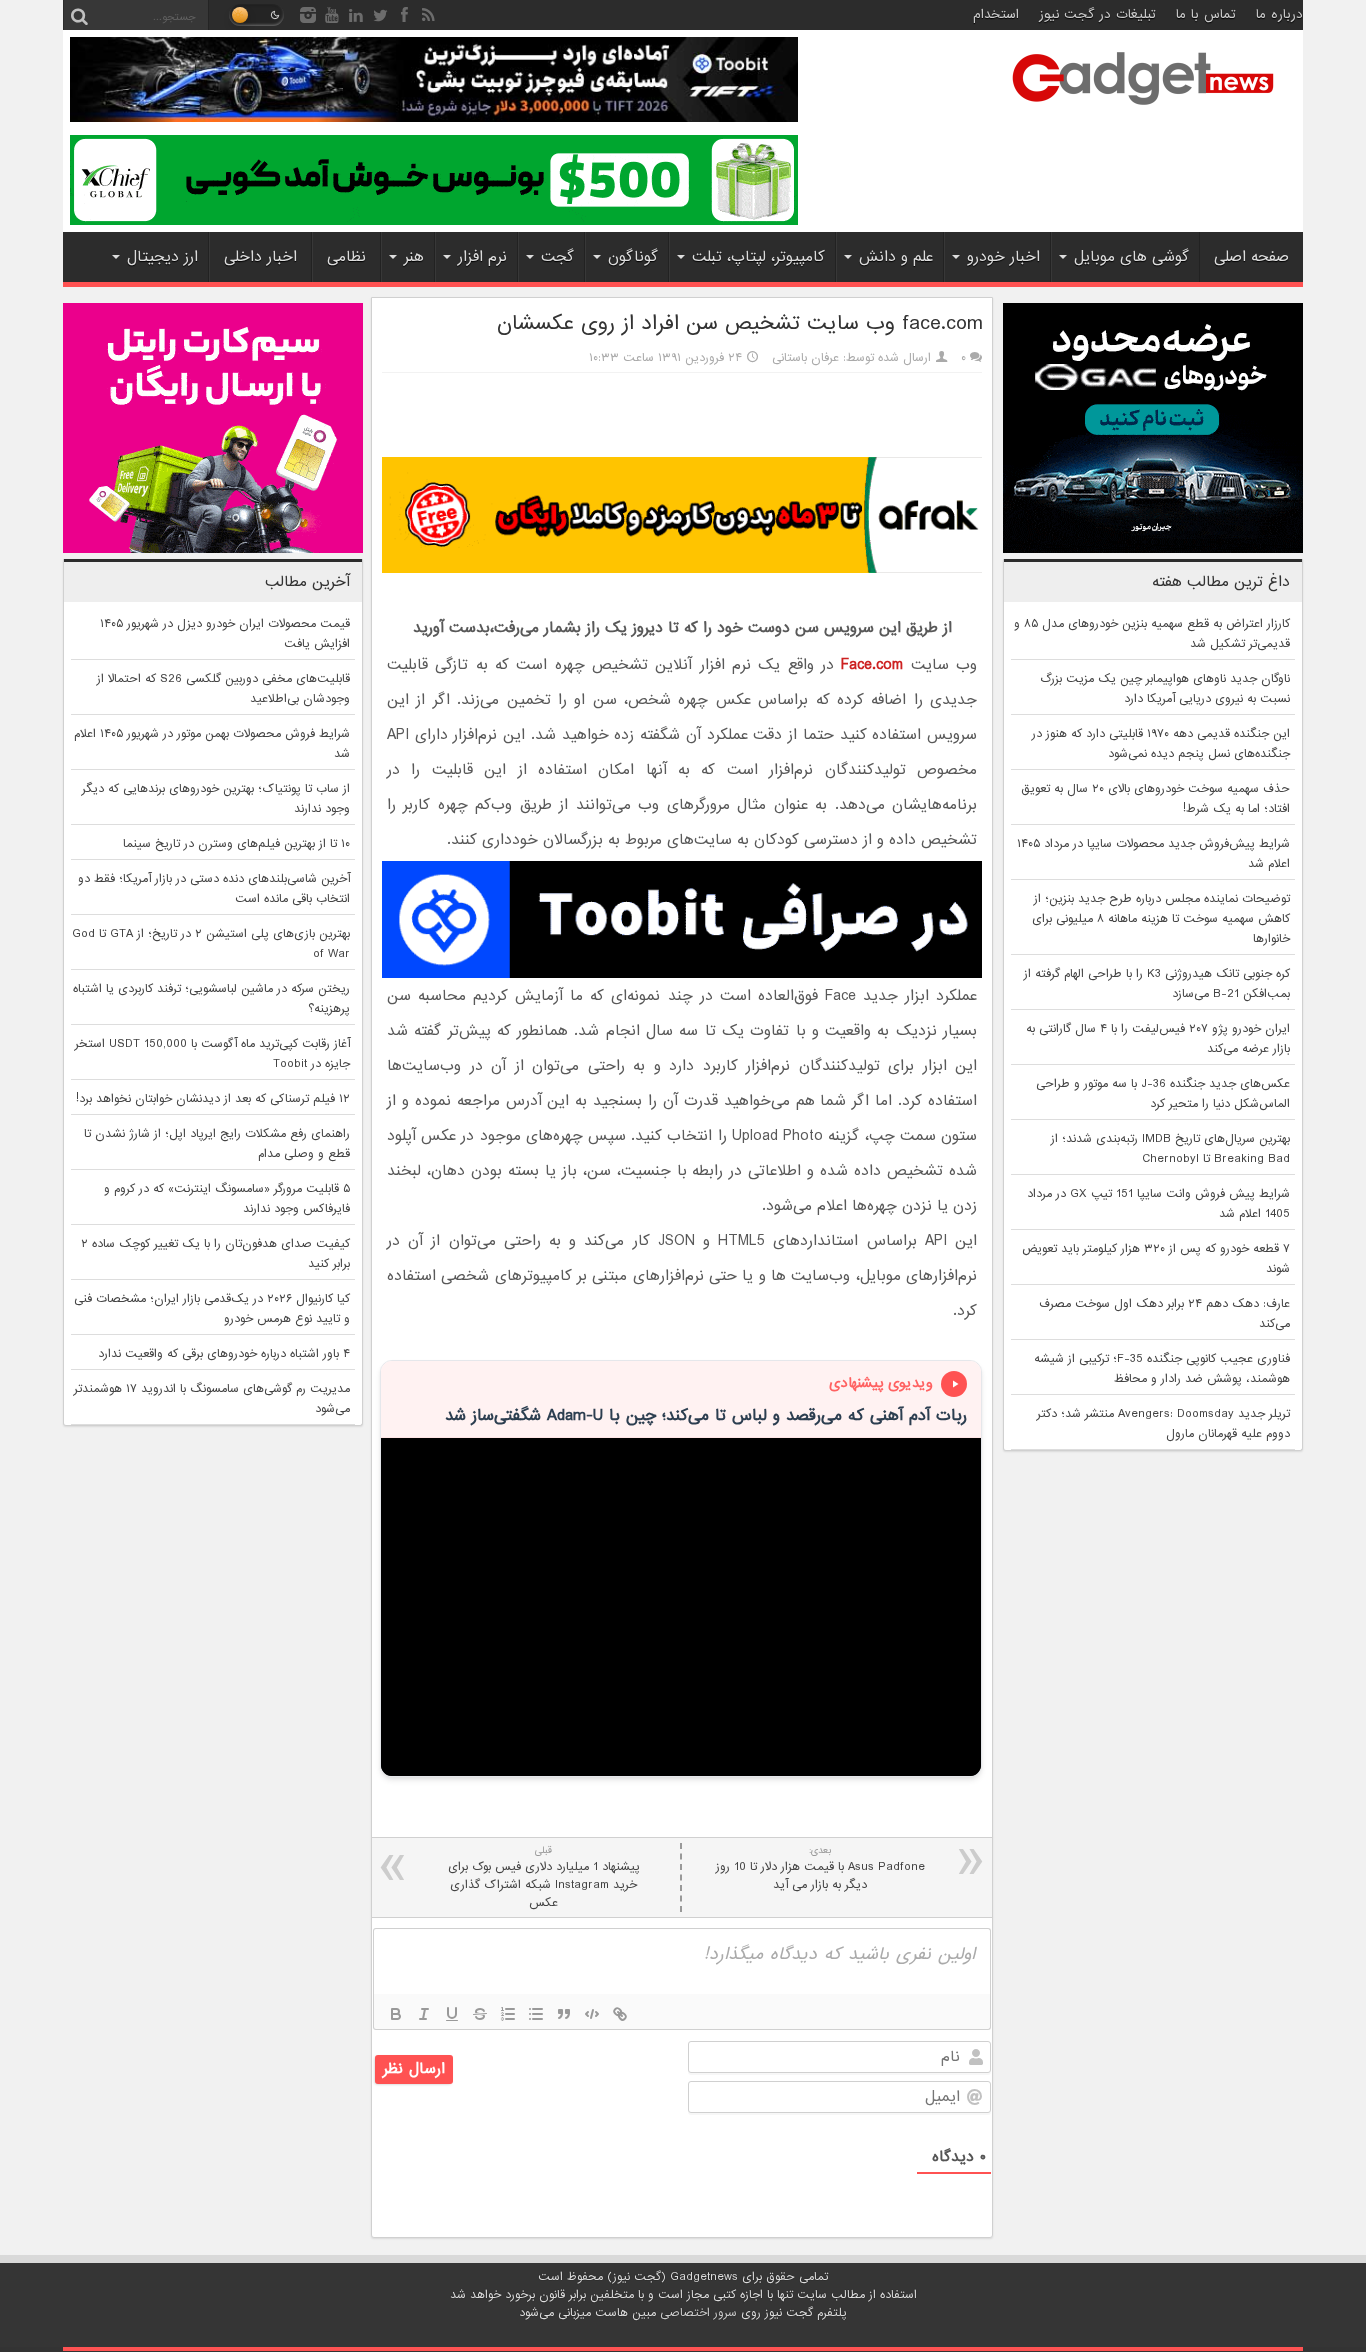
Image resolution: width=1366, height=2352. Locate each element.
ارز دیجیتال (162, 257)
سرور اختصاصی (698, 2313)
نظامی (346, 257)
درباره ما (1279, 14)
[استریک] (480, 2014)
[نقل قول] (564, 2014)
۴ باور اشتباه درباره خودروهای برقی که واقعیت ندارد (224, 1354)
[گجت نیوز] (1143, 111)
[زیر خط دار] (452, 2014)
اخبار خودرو (1003, 257)
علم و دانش (896, 257)
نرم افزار (482, 257)
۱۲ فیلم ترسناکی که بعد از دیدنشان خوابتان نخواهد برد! (213, 1099)
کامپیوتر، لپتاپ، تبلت (758, 257)
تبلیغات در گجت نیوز (1097, 14)
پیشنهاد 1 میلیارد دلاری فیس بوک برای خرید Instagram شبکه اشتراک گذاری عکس (544, 1877)
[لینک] (620, 2014)
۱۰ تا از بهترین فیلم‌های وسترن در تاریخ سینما (236, 844)
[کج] (424, 2014)
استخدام (996, 14)
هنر (414, 257)
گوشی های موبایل (1131, 257)
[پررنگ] (396, 2014)
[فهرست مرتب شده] (508, 2014)
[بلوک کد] (592, 2014)
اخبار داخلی (260, 257)
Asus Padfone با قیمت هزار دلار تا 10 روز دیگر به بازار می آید (820, 1868)
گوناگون (633, 257)
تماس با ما (1206, 14)
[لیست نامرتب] (536, 2014)
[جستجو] (79, 15)
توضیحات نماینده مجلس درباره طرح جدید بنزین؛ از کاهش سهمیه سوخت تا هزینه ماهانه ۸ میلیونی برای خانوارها (1161, 919)
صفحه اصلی (1251, 257)
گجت (557, 257)
